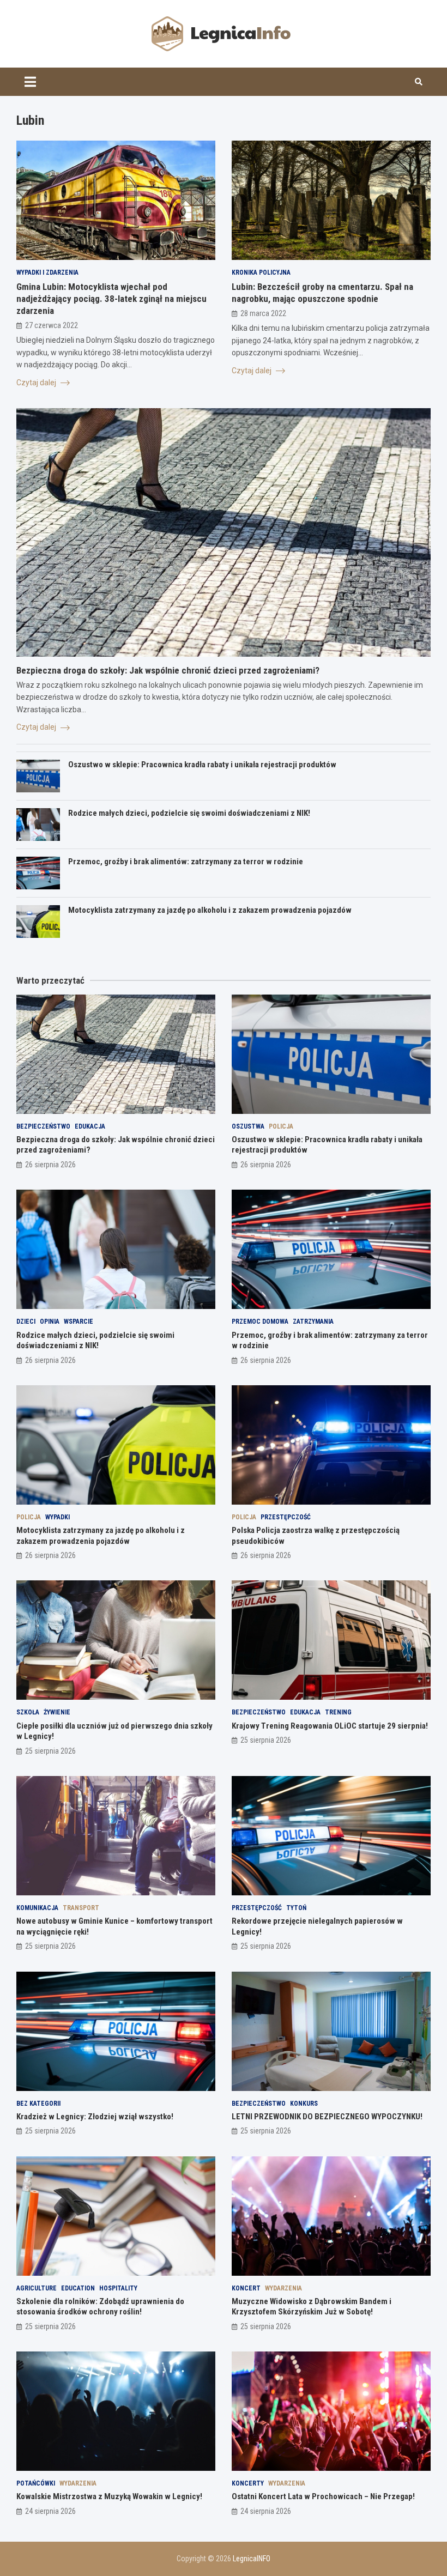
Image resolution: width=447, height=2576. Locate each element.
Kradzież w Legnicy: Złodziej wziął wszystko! (95, 2117)
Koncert (246, 2288)
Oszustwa (248, 1126)
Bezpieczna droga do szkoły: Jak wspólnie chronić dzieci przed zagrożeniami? (168, 670)
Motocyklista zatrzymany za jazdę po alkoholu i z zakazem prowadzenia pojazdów (210, 910)
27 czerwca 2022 (52, 325)
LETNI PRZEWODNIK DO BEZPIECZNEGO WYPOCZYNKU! (327, 2117)
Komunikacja (37, 1908)
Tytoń (296, 1908)
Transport (81, 1908)
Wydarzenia (283, 2288)
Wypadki (58, 1517)
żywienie (57, 1712)
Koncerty (248, 2483)
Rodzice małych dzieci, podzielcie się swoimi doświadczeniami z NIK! (189, 813)
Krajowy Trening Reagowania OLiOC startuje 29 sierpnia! (330, 1726)
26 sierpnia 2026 (50, 1165)
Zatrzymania (313, 1322)
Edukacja (90, 1126)
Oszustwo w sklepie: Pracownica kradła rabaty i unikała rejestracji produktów (202, 765)
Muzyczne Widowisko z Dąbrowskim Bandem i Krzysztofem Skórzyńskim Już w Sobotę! (312, 2307)
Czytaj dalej (37, 383)
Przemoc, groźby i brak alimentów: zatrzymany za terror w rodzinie (186, 862)
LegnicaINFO (252, 2559)
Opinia (50, 1322)
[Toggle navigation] (30, 82)
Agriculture (37, 2288)
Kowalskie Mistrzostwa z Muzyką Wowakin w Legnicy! (109, 2496)
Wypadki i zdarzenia (47, 272)
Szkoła (28, 1712)
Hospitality (118, 2288)
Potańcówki (36, 2483)
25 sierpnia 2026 (50, 1751)
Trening (338, 1712)
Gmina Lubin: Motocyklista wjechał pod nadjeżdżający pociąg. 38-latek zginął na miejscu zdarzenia (111, 299)
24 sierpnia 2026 (50, 2511)
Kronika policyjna (261, 272)
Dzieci (26, 1322)
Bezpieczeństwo (43, 1126)
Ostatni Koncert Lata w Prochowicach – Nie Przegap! (323, 2496)
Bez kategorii (38, 2104)
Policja (281, 1126)
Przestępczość (286, 1517)
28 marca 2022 (263, 313)
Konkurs (304, 2104)
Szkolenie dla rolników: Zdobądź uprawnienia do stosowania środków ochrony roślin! (100, 2307)
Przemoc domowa (260, 1322)
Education (78, 2288)
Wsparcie (78, 1322)
